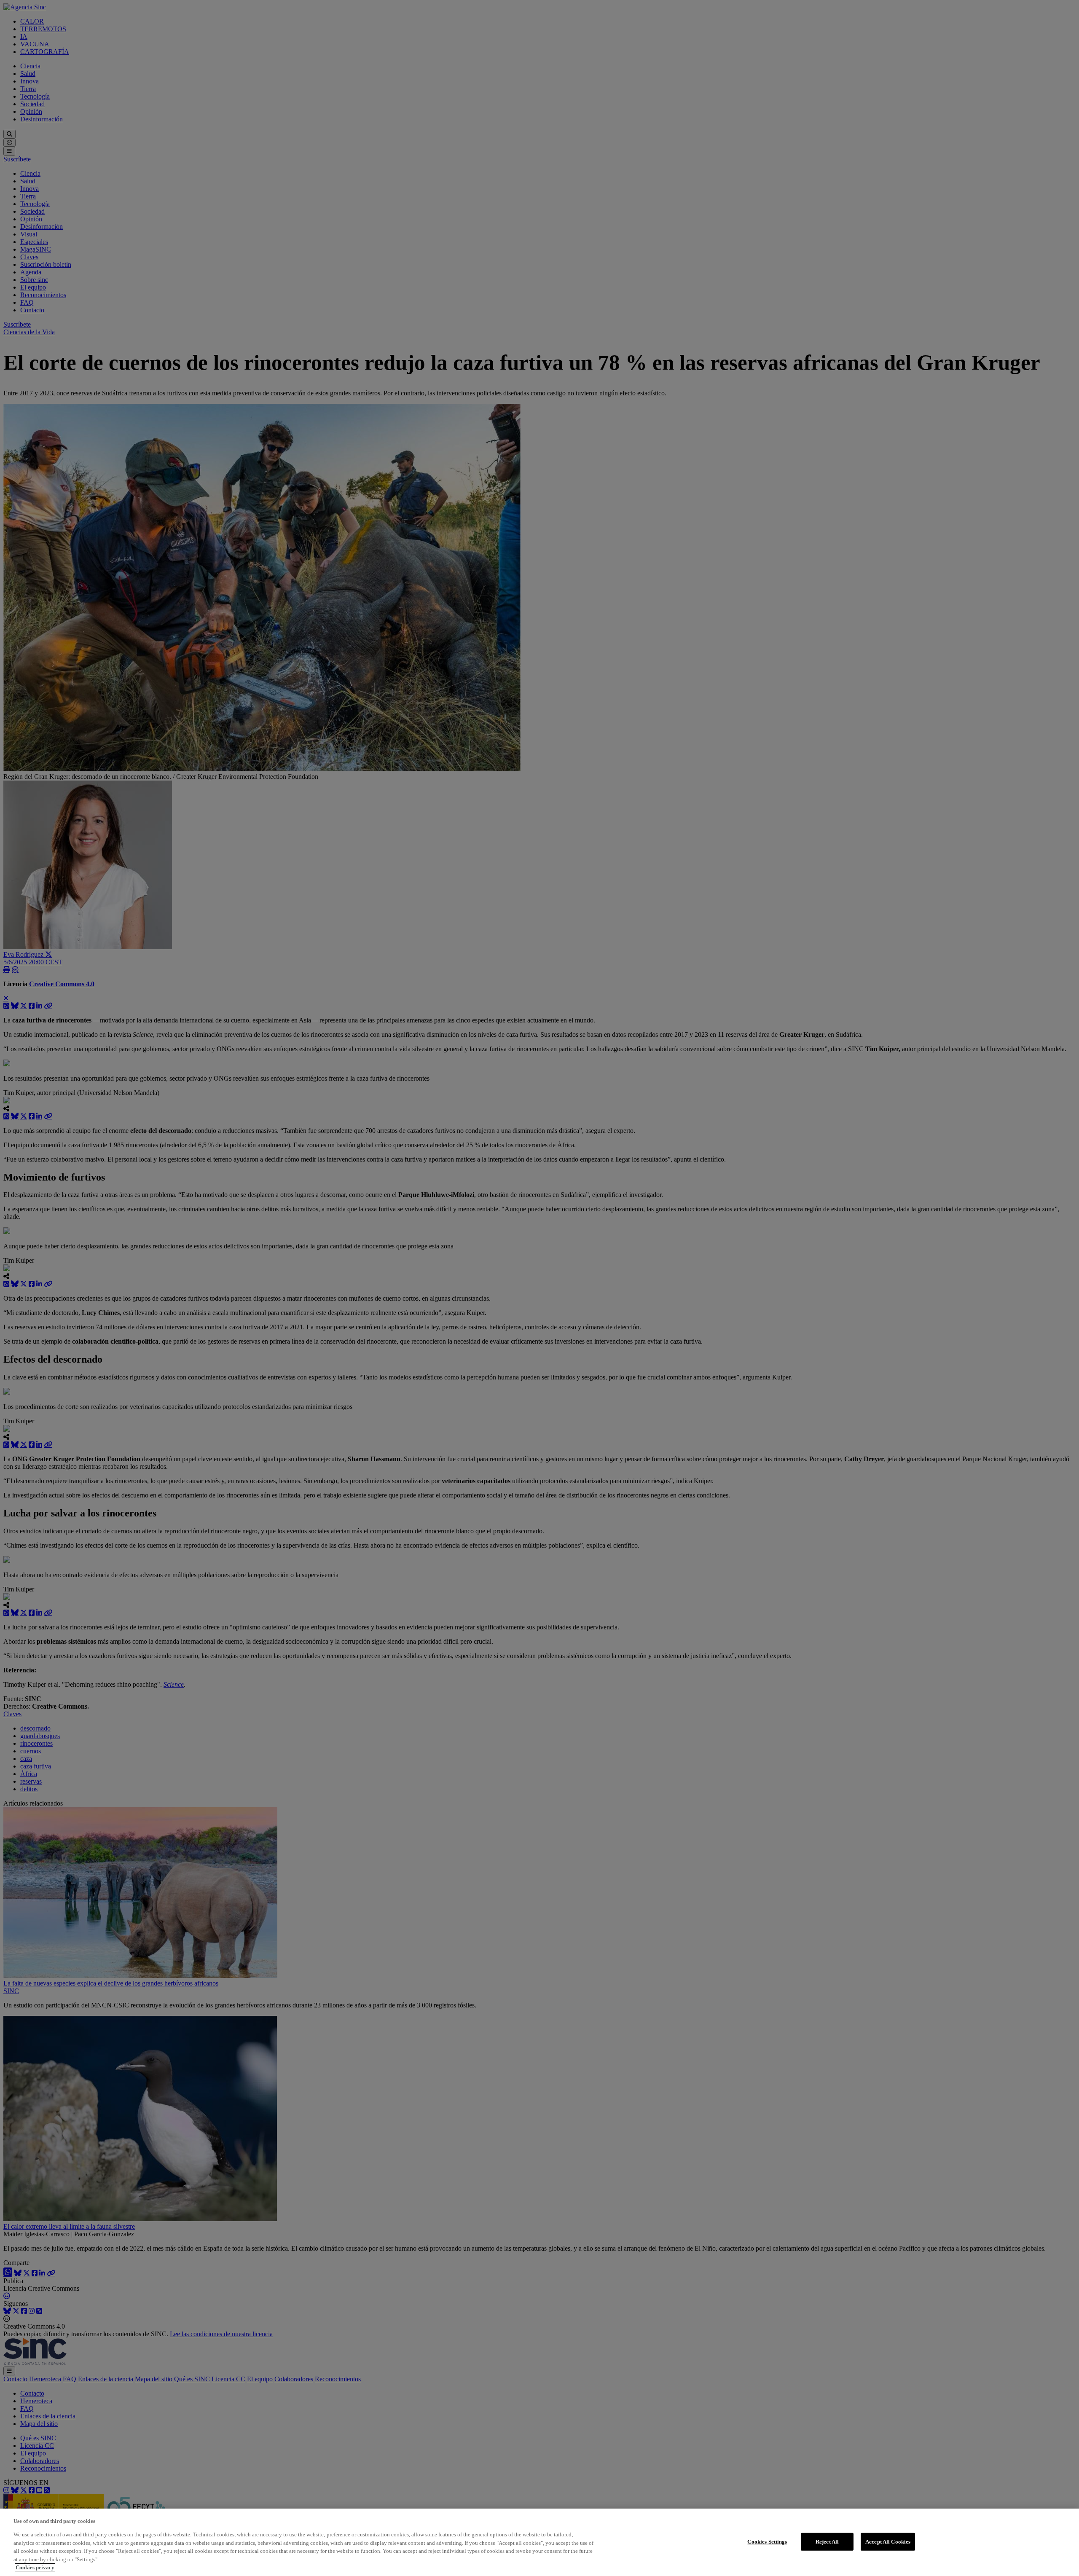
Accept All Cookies (888, 2542)
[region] (539, 2542)
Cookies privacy (35, 2567)
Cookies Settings (767, 2542)
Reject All (827, 2542)
